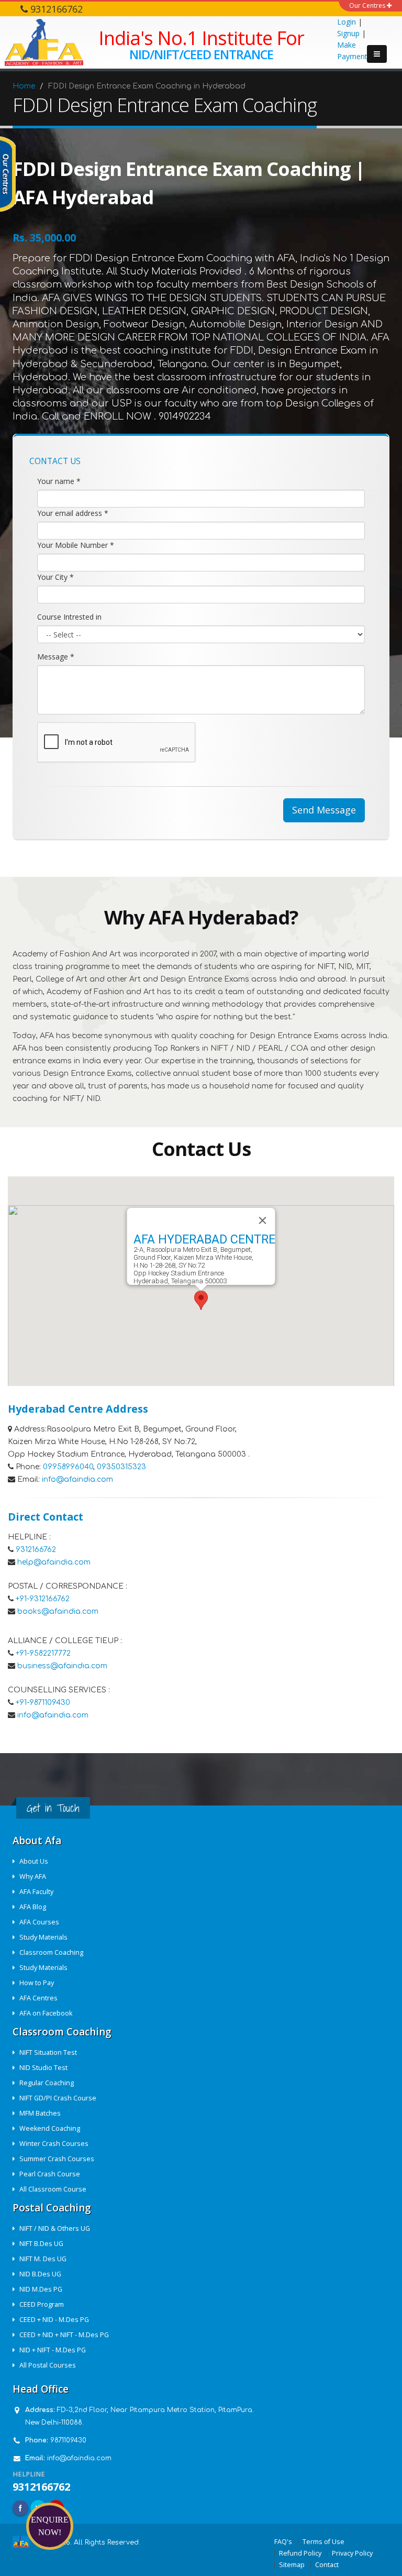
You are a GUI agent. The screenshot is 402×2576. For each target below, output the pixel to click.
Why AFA (33, 1876)
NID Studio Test (43, 2068)
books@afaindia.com (58, 1611)
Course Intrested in (69, 617)
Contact (327, 2565)
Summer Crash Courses (57, 2159)
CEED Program (42, 2304)
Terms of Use (323, 2542)
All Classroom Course (53, 2189)
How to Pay (37, 1983)
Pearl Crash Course (50, 2174)
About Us (34, 1861)
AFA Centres (38, 1998)
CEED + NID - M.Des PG (54, 2320)
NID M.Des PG (41, 2289)
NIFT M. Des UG (43, 2259)
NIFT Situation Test (48, 2052)
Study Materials (43, 1937)
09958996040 (68, 1467)
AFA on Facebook (46, 2013)
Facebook (20, 2508)
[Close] (263, 1220)
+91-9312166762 (43, 1599)
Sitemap (292, 2565)
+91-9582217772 (43, 1653)
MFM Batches (40, 2113)
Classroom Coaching (51, 1952)
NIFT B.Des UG (41, 2244)
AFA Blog (33, 1907)
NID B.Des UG (40, 2274)
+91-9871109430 (43, 1703)
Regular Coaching (47, 2083)
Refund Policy (300, 2553)
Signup (348, 33)
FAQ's (283, 2542)
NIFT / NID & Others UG (55, 2228)
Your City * (55, 577)
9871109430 (68, 2440)
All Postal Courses (48, 2365)
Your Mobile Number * (76, 545)
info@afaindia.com (77, 1479)
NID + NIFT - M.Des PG (53, 2350)
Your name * (59, 481)
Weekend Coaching (50, 2128)
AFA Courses (39, 1922)
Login (347, 22)
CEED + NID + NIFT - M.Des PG (64, 2335)
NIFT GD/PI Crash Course (58, 2098)
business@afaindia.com (62, 1666)
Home (24, 86)
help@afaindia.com (54, 1562)
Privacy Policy (352, 2553)
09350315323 (121, 1467)
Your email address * (73, 513)
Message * (56, 657)
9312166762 (36, 1550)
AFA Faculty (36, 1892)
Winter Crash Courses (54, 2144)
